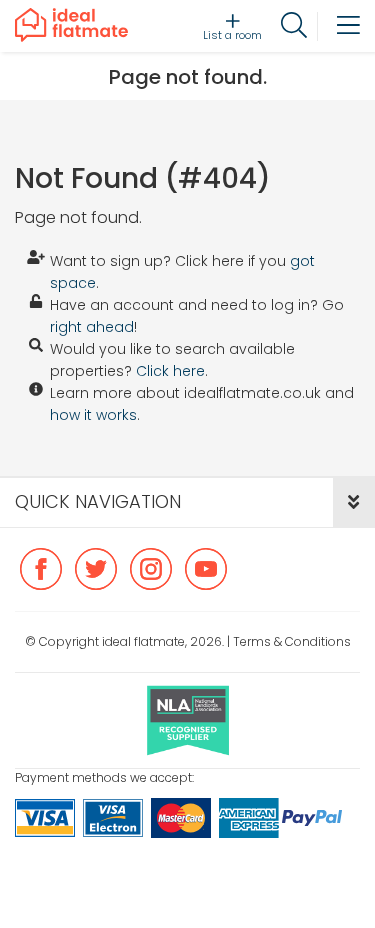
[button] (354, 502)
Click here (170, 371)
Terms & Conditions (292, 641)
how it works (93, 415)
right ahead (92, 327)
